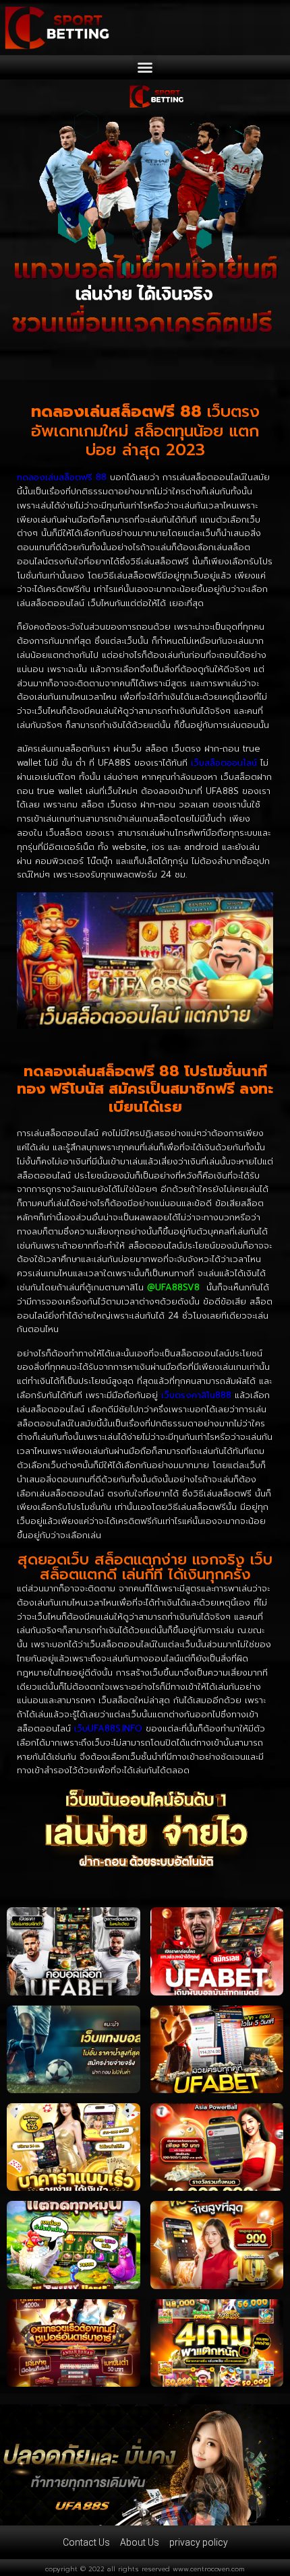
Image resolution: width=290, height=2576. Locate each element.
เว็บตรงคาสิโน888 (196, 1395)
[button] (145, 67)
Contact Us (86, 2542)
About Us (140, 2542)
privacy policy (199, 2542)
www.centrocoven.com (209, 2569)
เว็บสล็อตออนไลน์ (224, 763)
